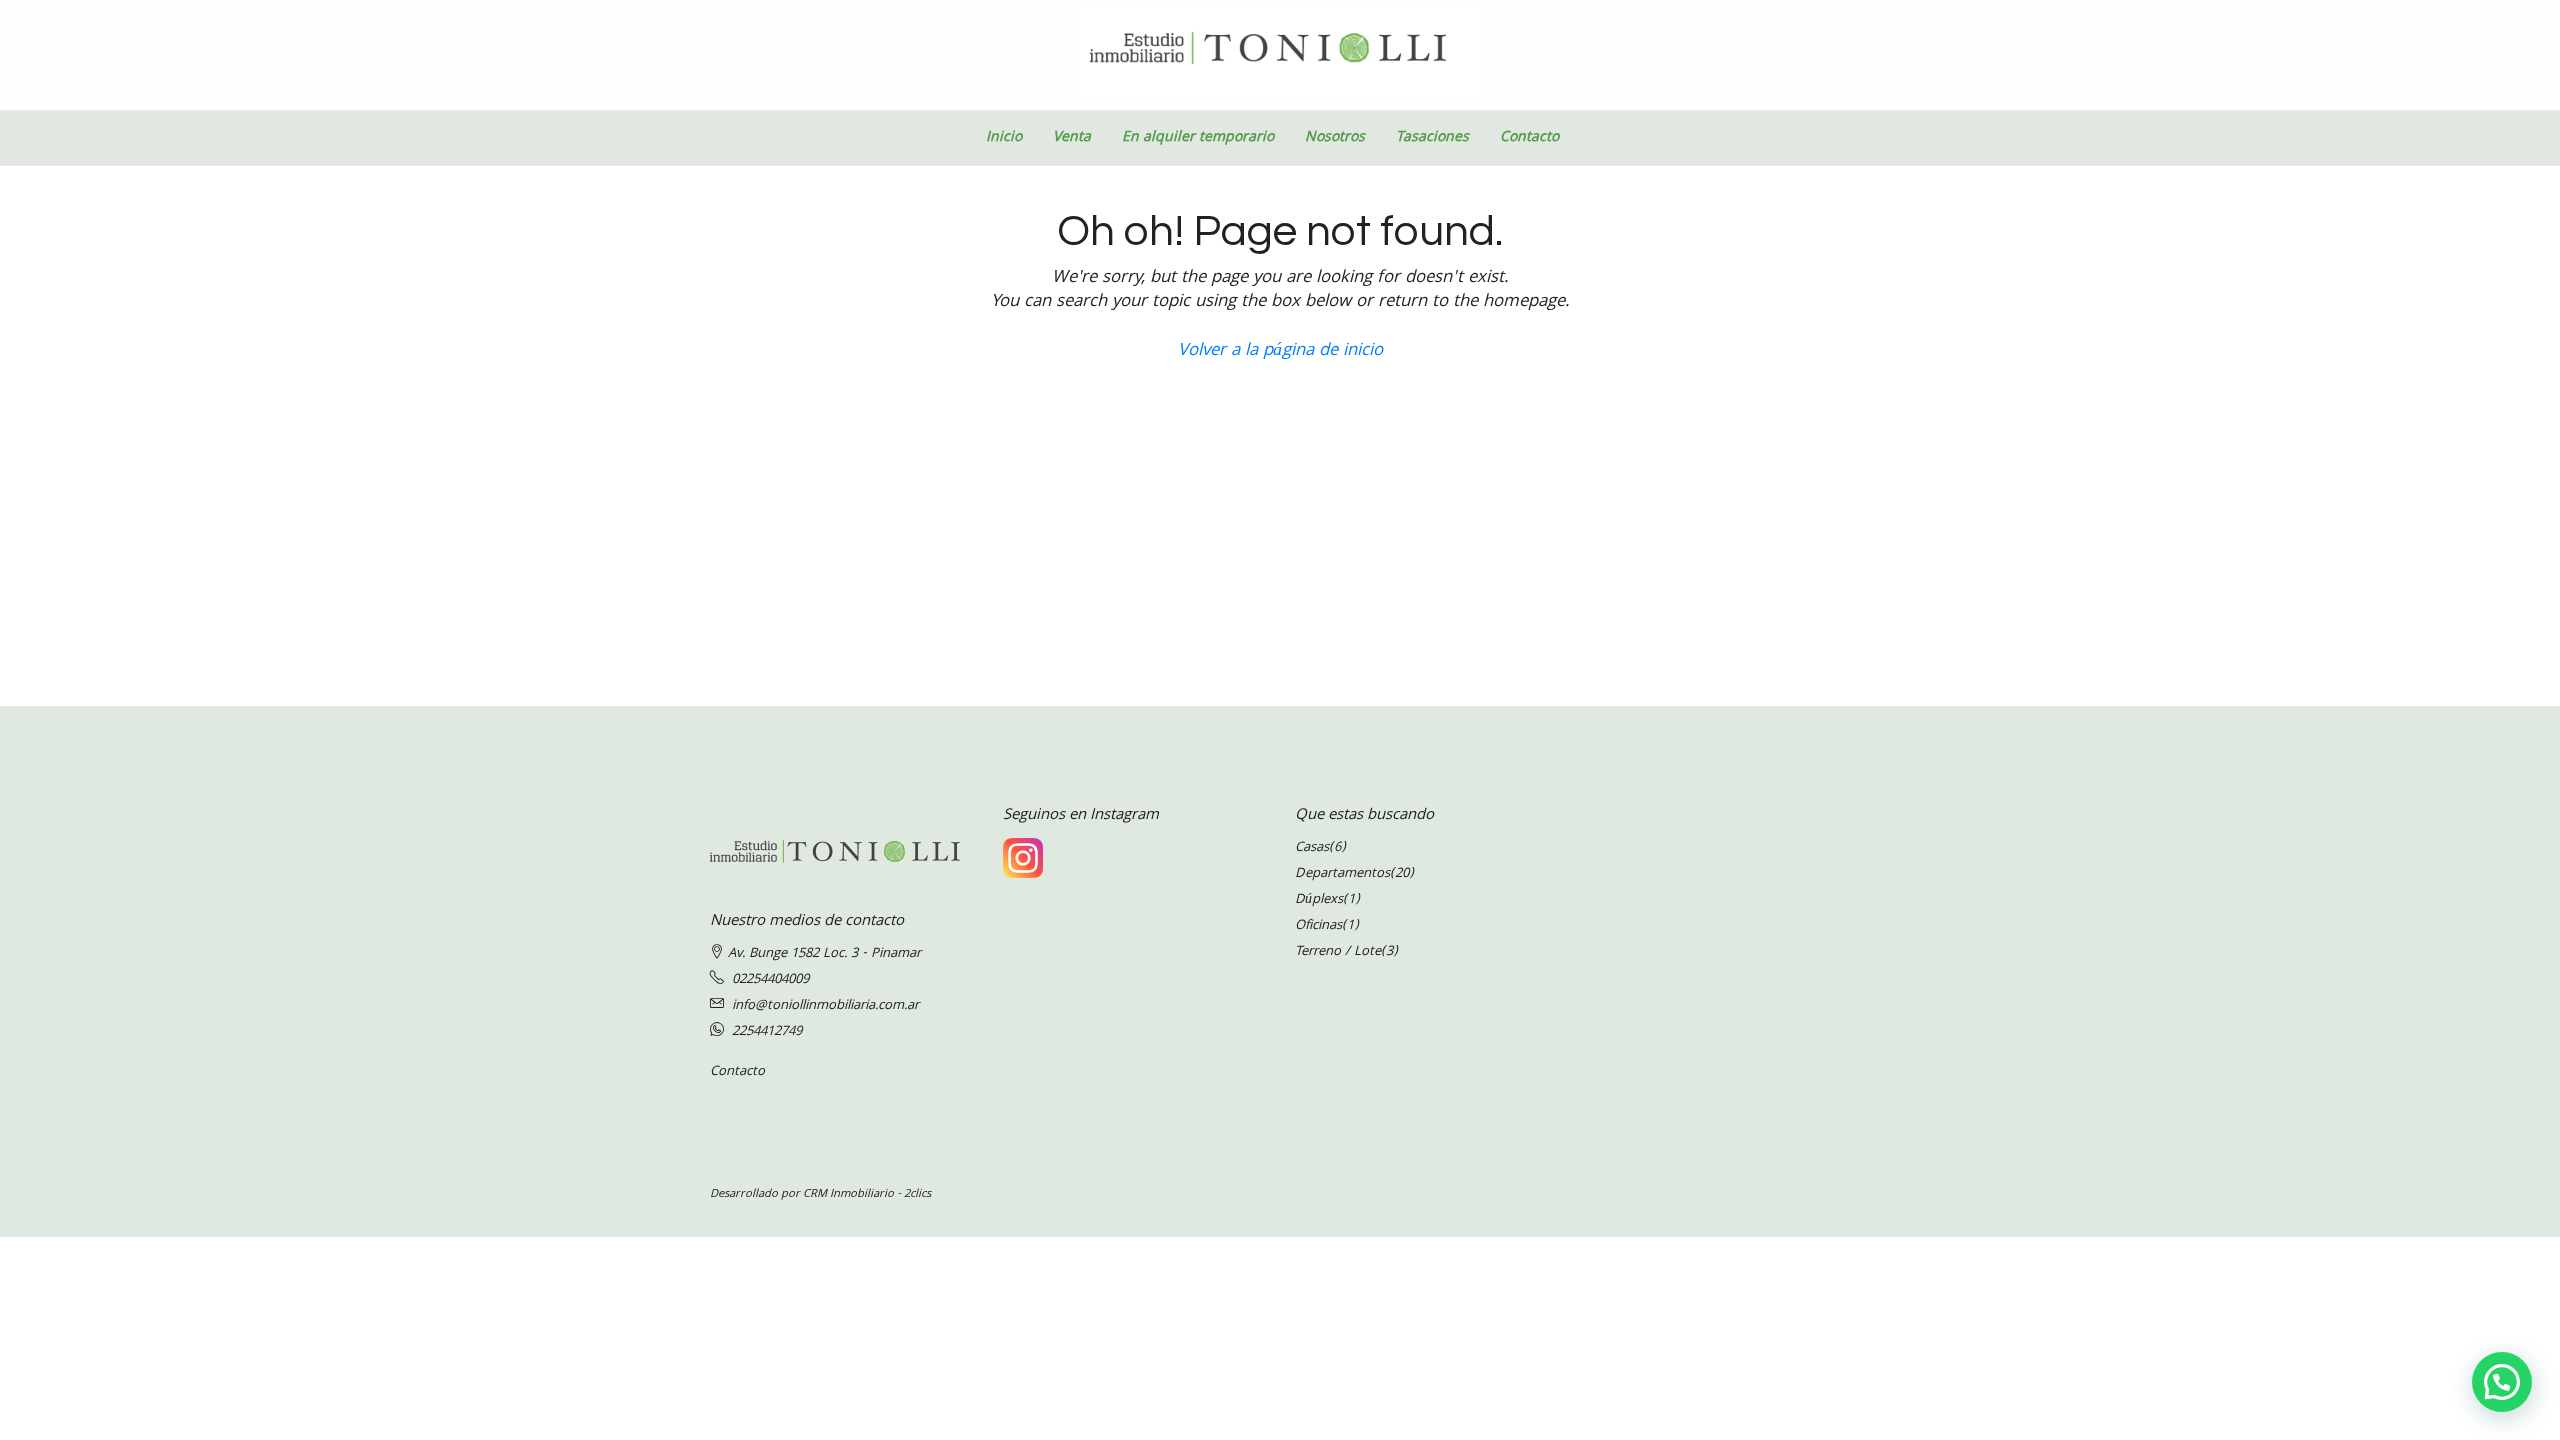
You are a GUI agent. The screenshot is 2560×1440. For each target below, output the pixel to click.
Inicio (1004, 138)
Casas (1312, 848)
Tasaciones (1432, 138)
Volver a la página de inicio (1280, 351)
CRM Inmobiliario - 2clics (867, 1194)
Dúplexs (1319, 900)
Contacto (1529, 138)
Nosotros (1335, 138)
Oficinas (1318, 926)
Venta (1072, 138)
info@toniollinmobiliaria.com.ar (825, 1006)
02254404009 (770, 980)
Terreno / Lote (1338, 952)
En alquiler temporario (1198, 138)
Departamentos (1342, 874)
